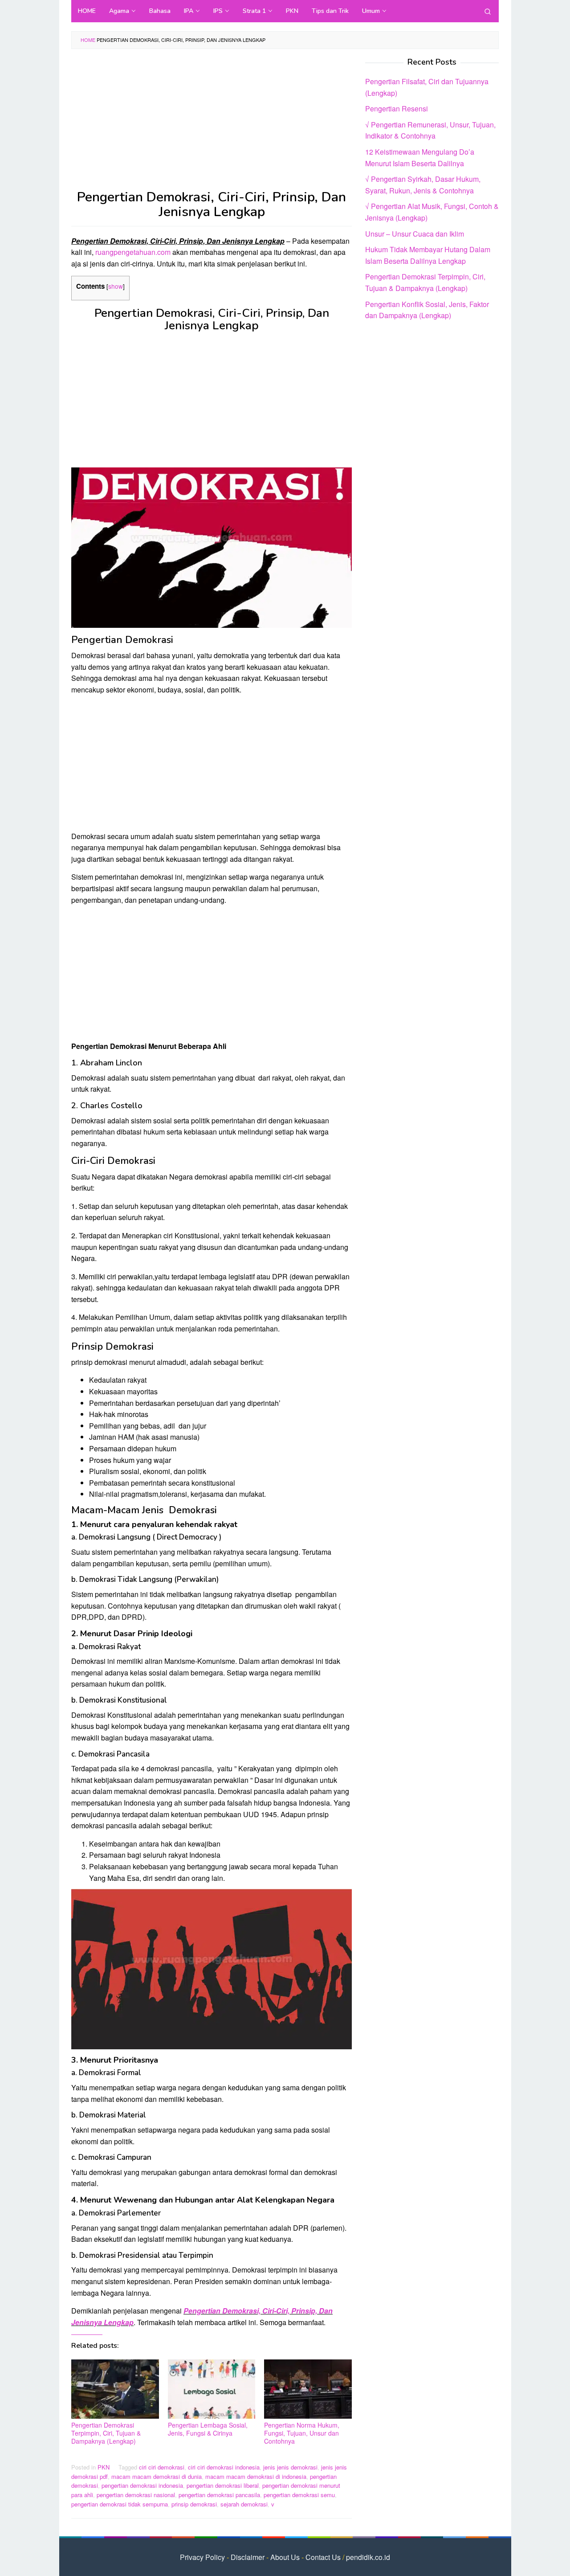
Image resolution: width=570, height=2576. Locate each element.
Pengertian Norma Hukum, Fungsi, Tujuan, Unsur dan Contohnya (302, 2433)
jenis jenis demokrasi (290, 2467)
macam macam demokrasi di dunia (157, 2476)
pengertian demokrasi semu (299, 2495)
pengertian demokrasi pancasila (219, 2495)
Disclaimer (248, 2557)
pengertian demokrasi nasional (136, 2495)
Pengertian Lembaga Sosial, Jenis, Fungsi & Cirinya (208, 2429)
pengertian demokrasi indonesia (142, 2485)
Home (88, 40)
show (116, 286)
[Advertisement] (212, 124)
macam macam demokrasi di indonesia (256, 2476)
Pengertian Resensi (397, 109)
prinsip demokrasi (194, 2504)
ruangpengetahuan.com (133, 252)
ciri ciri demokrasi (162, 2467)
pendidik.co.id (368, 2557)
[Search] (488, 11)
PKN (104, 2467)
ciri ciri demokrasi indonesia (224, 2467)
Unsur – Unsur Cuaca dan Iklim (415, 233)
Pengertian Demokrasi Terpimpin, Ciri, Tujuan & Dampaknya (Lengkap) (106, 2433)
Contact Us (323, 2557)
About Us (285, 2557)
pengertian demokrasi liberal (223, 2485)
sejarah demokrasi (244, 2504)
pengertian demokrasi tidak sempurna (120, 2504)
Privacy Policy (202, 2557)
